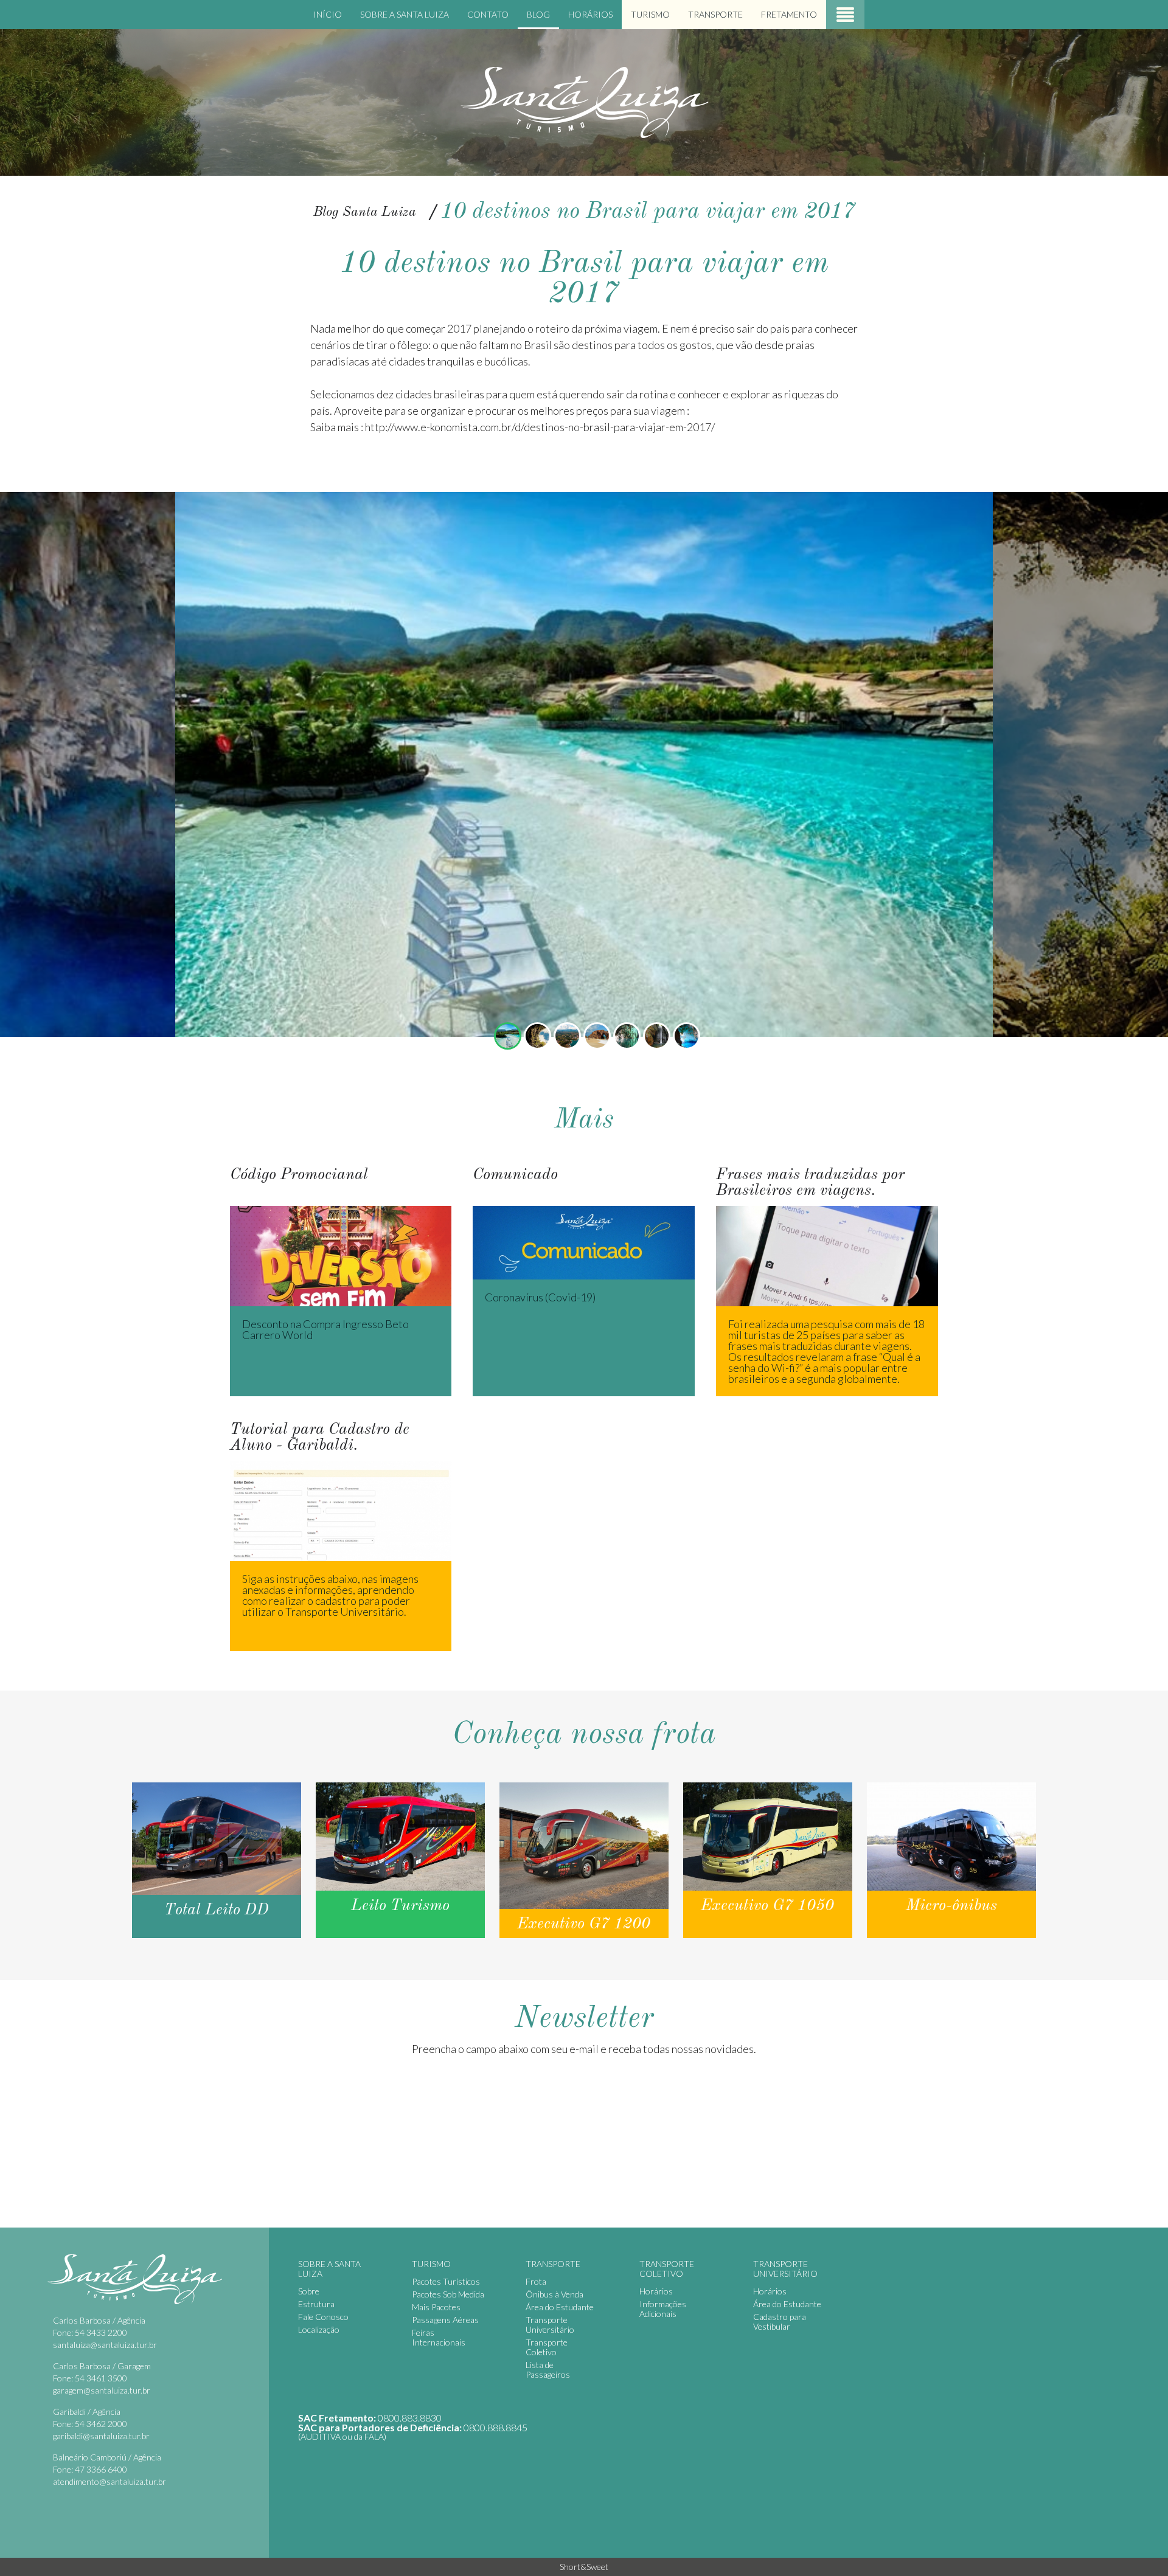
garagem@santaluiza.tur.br (102, 2390)
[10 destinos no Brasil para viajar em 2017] (508, 1036)
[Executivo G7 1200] (584, 1860)
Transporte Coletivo (547, 2347)
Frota (536, 2281)
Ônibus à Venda (554, 2294)
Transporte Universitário (550, 2325)
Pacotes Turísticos (446, 2281)
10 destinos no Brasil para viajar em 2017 (648, 212)
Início (328, 14)
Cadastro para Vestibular (780, 2322)
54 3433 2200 (101, 2332)
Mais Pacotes (436, 2307)
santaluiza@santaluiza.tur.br (105, 2345)
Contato (488, 14)
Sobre (309, 2291)
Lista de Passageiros (548, 2370)
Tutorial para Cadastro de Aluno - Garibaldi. (318, 1427)
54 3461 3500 (101, 2378)
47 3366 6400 (101, 2469)
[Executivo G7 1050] (768, 1860)
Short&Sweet (584, 2567)
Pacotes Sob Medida (448, 2294)
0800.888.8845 (495, 2427)
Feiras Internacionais (439, 2337)
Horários (590, 14)
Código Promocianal (271, 1172)
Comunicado (499, 1172)
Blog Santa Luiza (365, 212)
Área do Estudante (560, 2307)
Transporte (715, 14)
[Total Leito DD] (217, 1860)
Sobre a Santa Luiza (405, 14)
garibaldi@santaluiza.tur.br (101, 2436)
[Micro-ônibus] (951, 1860)
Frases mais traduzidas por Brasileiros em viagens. (819, 1172)
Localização (319, 2329)
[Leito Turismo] (400, 1860)
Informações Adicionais (663, 2309)
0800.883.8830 (410, 2418)
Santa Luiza (584, 102)
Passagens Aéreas (445, 2320)
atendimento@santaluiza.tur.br (109, 2481)
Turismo (650, 14)
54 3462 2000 (101, 2424)
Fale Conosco (323, 2317)
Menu (845, 15)
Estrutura (316, 2304)
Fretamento (789, 14)
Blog (538, 14)
